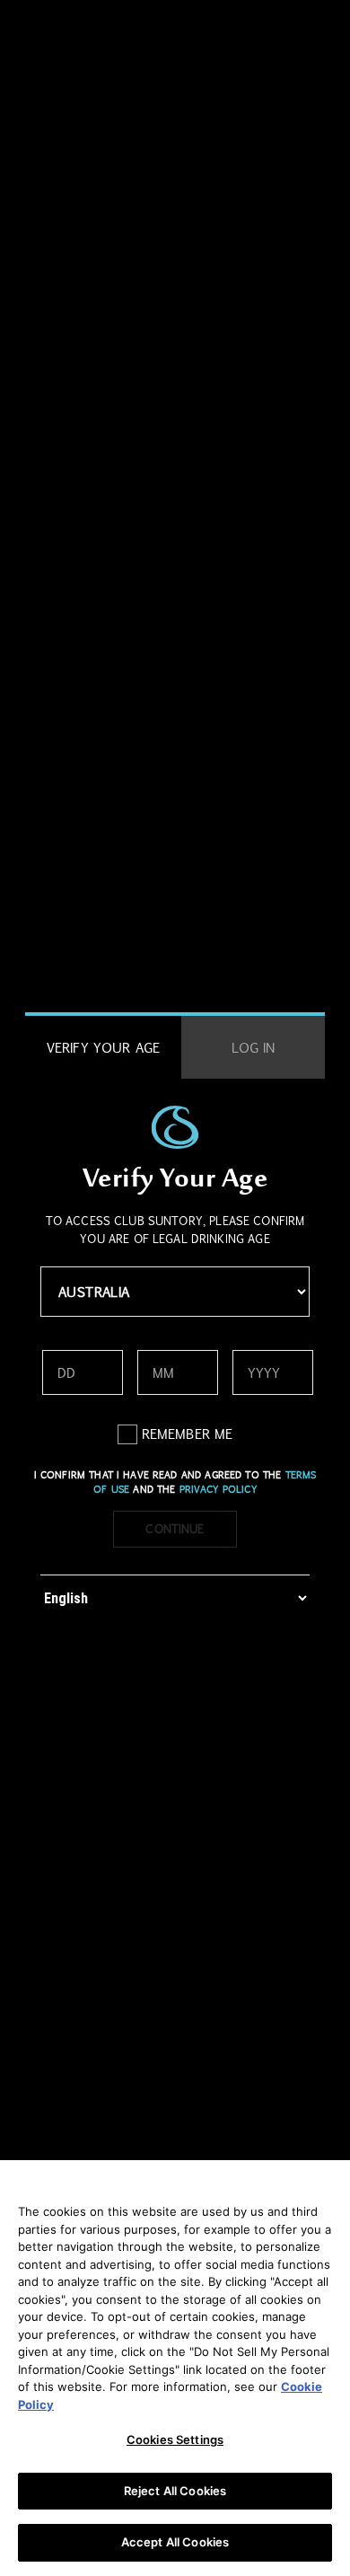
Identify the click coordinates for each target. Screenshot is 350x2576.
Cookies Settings (175, 2439)
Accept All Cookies (175, 2542)
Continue (175, 1529)
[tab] (103, 1048)
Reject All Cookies (175, 2491)
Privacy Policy (218, 1489)
